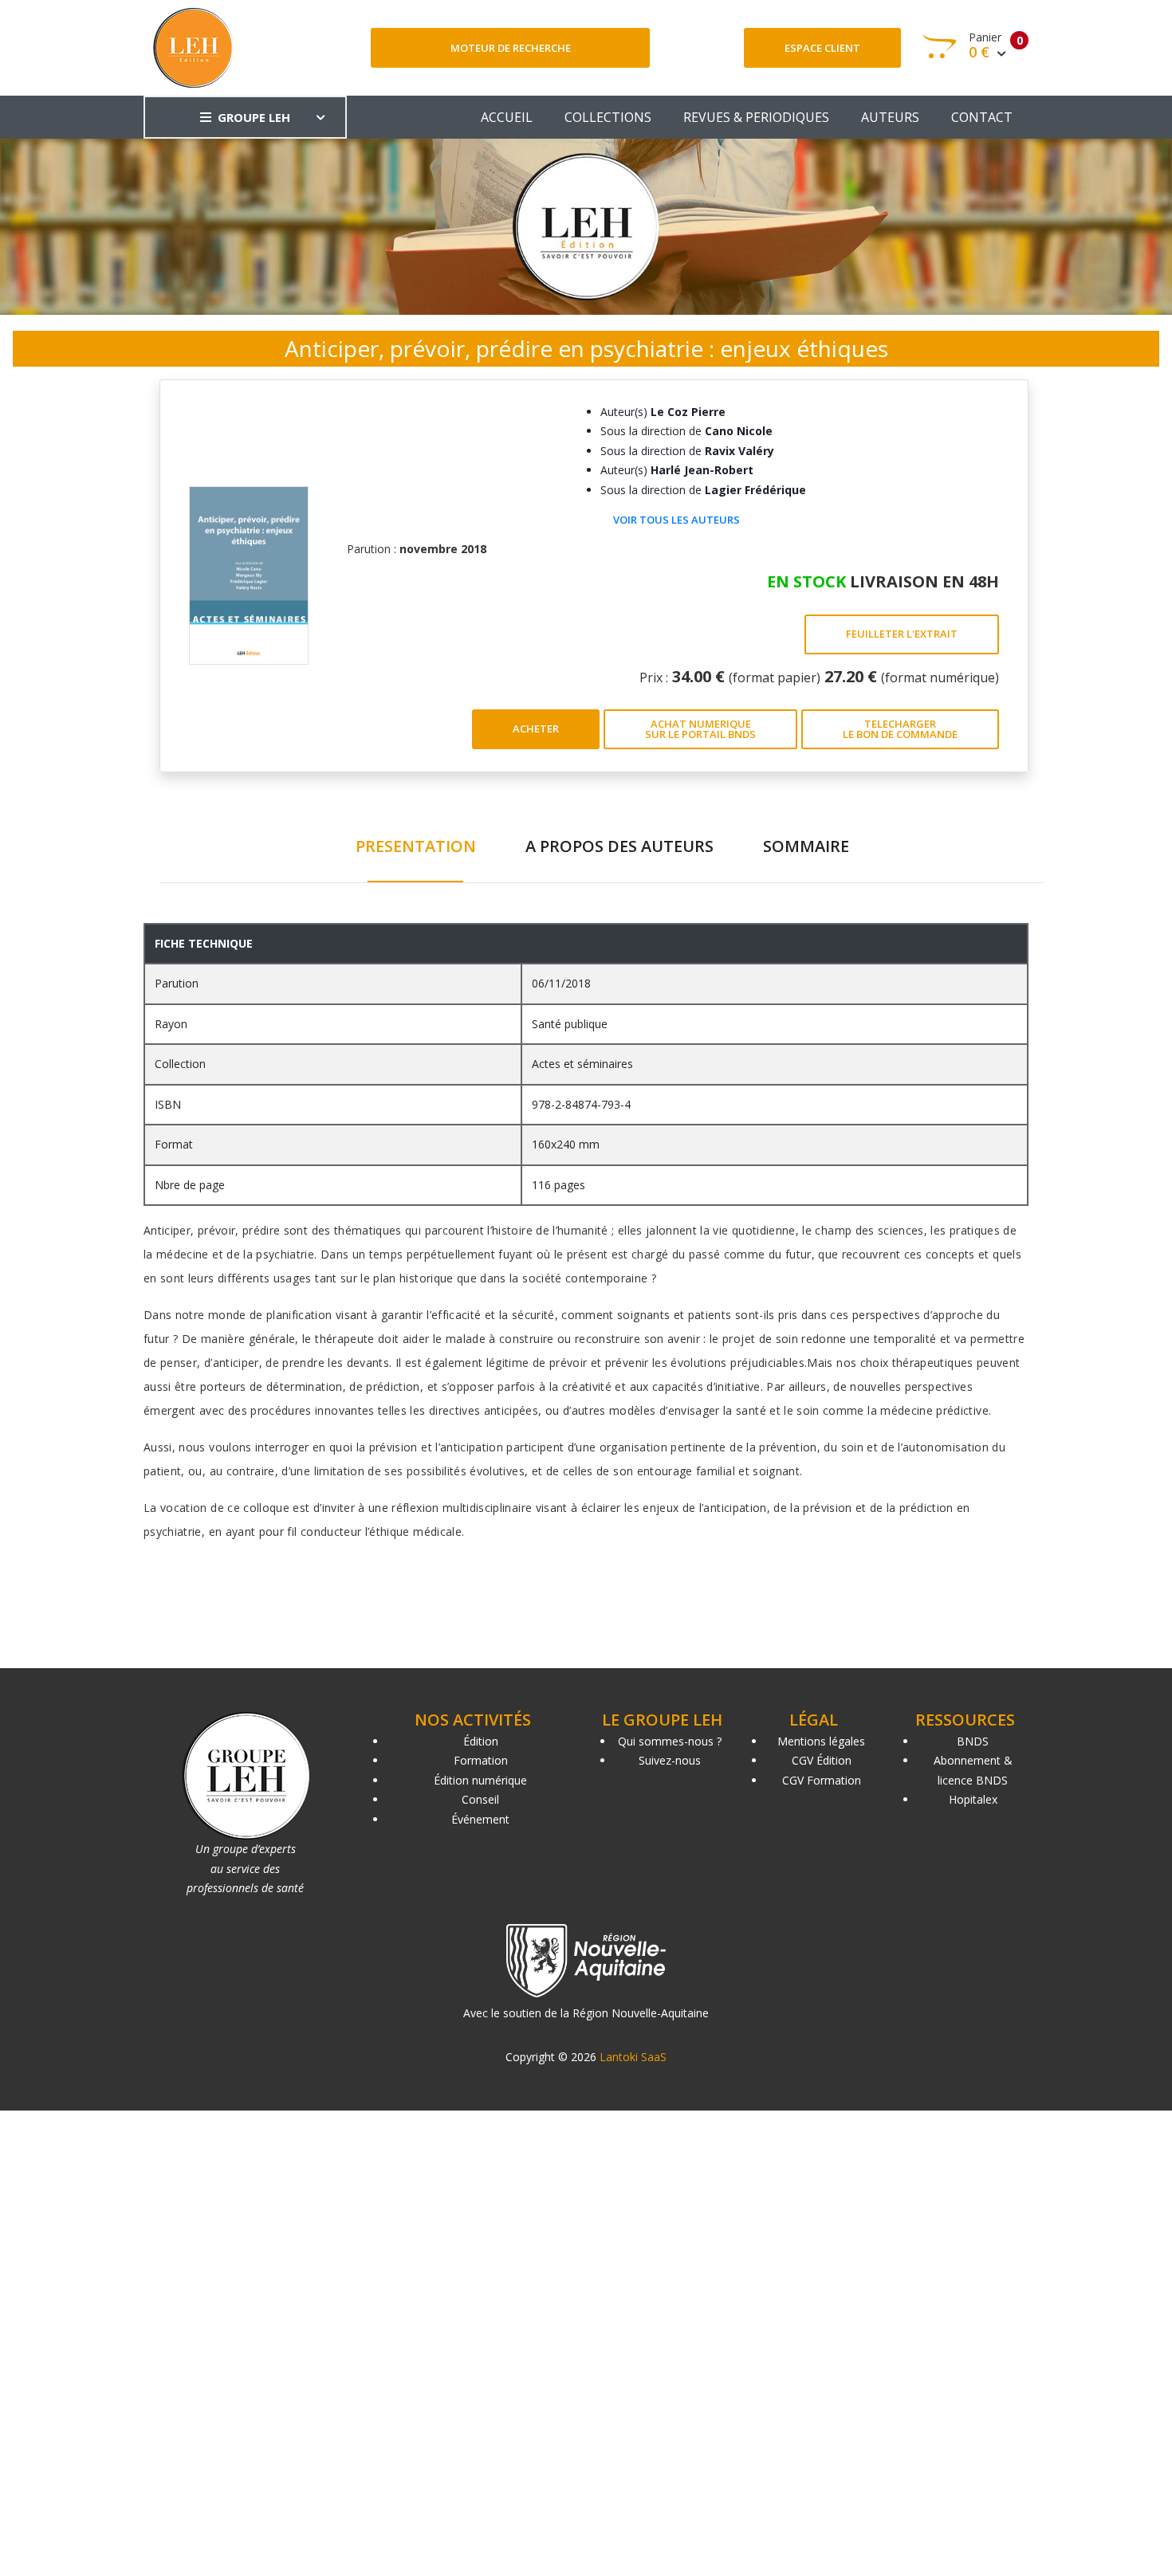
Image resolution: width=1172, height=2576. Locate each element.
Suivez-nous (670, 1760)
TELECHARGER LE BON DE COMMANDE (900, 729)
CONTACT (982, 117)
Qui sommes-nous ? (670, 1741)
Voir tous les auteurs (676, 520)
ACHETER (536, 728)
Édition (481, 1741)
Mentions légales (821, 1741)
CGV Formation (822, 1780)
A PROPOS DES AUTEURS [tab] (619, 846)
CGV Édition (822, 1760)
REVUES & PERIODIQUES (756, 117)
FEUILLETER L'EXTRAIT (902, 634)
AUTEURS (890, 117)
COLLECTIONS (608, 117)
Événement (480, 1819)
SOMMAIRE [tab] (806, 846)
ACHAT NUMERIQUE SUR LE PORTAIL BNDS (700, 729)
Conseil (480, 1799)
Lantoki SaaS (633, 2057)
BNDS (973, 1741)
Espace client (822, 48)
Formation (481, 1760)
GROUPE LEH (254, 117)
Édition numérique (480, 1780)
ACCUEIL (507, 117)
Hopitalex (973, 1799)
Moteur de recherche (511, 48)
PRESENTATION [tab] (416, 846)
